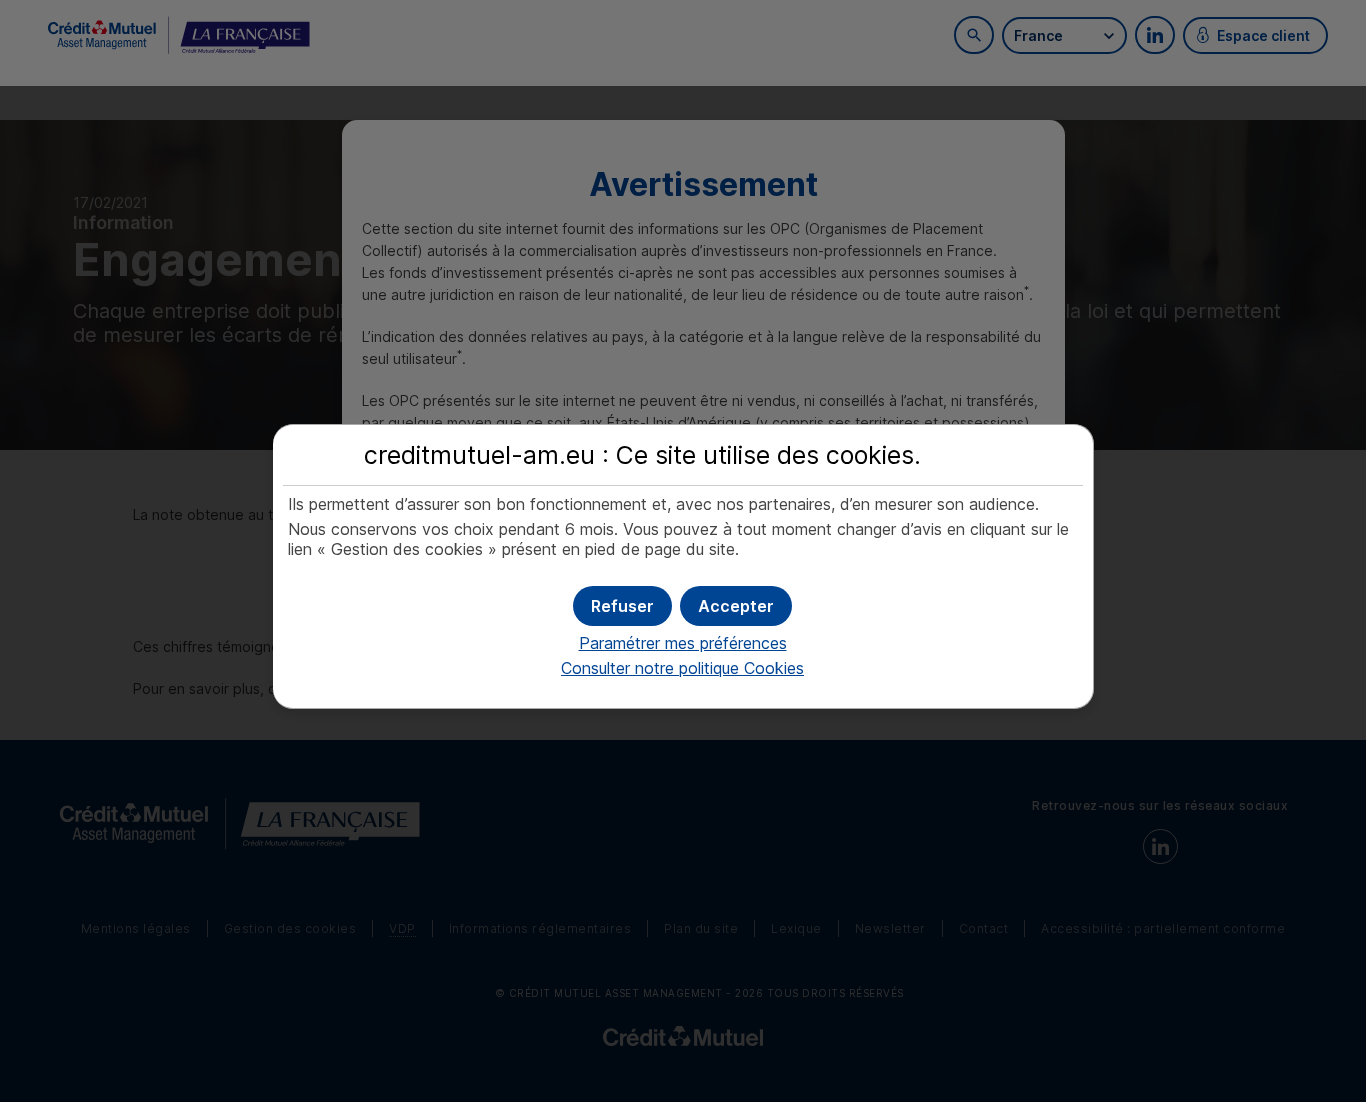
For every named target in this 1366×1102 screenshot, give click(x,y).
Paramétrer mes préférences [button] (683, 643)
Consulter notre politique (682, 668)
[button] (736, 606)
